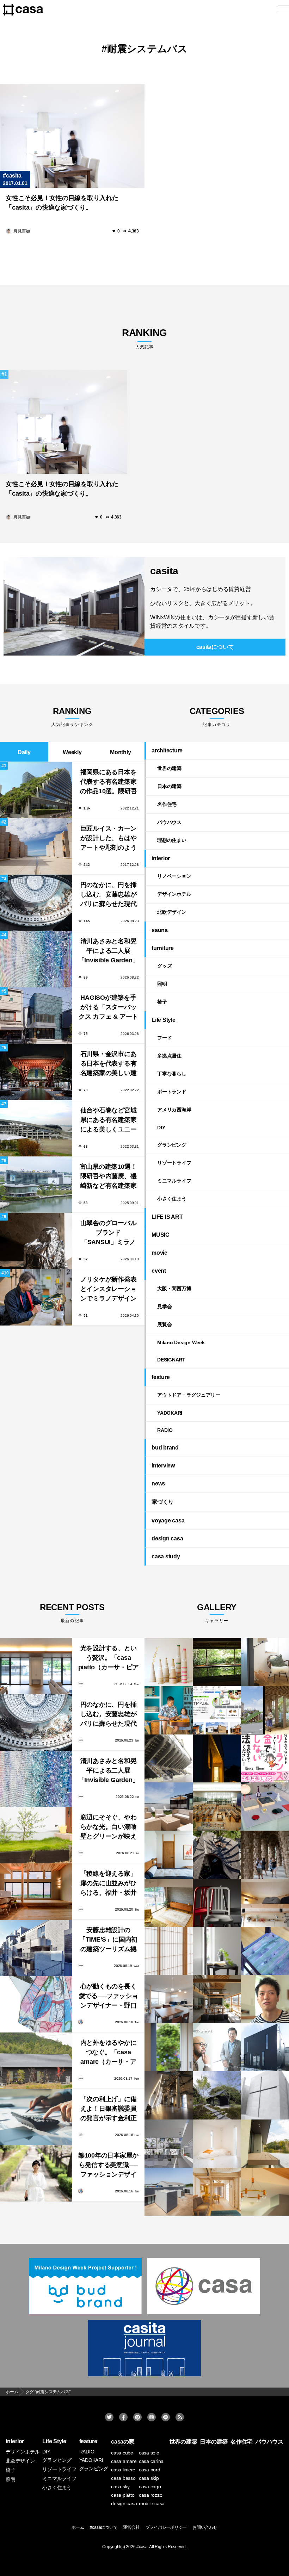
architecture (167, 750)
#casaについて (104, 2527)
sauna (160, 930)
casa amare (124, 2461)
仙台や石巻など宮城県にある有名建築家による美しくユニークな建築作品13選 (109, 1121)
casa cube (122, 2453)
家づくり (163, 1502)
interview (163, 1466)
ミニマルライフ (174, 1181)
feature (161, 1377)
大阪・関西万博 (174, 1289)
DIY (161, 1128)
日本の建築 (169, 786)
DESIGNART (171, 1360)
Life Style (164, 1020)
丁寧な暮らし (172, 1074)
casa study (166, 1556)
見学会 (164, 1306)
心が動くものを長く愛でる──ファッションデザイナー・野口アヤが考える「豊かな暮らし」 (109, 1997)
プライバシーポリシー (166, 2527)
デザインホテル (174, 894)
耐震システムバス (147, 49)
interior (161, 858)
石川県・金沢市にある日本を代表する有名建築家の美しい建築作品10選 (109, 1064)
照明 (162, 984)
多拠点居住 (169, 1056)
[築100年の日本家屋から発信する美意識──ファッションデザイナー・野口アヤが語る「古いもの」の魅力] (36, 2173)
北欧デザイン (172, 912)
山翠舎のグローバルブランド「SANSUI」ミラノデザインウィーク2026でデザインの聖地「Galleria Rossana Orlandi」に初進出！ (108, 1233)
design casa (167, 1538)
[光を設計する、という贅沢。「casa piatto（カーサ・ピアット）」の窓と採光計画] (36, 1666)
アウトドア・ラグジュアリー (189, 1395)
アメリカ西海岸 (174, 1110)
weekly (72, 752)
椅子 (162, 1002)
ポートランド (172, 1092)
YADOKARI (170, 1413)
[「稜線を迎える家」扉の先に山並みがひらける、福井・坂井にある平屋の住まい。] (36, 1892)
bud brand (165, 1448)
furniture (163, 948)
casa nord (150, 2470)
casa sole (149, 2453)
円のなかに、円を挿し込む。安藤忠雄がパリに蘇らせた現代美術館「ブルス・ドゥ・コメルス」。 (109, 895)
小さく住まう (172, 1199)
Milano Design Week (181, 1342)
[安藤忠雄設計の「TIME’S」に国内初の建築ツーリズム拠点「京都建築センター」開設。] (36, 1948)
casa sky (120, 2487)
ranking (144, 338)
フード (164, 1038)
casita (14, 176)
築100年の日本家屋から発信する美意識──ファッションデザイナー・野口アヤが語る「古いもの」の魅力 (108, 2166)
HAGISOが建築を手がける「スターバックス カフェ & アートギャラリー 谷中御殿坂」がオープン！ (108, 1008)
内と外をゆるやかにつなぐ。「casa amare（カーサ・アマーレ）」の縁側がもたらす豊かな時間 (109, 2053)
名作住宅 (167, 804)
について (215, 647)
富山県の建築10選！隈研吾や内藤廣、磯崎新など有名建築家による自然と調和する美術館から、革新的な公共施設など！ (109, 1177)
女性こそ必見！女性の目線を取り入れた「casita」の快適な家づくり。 (62, 203)
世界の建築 (169, 768)
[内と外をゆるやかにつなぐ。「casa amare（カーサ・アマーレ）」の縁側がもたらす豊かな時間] (36, 2061)
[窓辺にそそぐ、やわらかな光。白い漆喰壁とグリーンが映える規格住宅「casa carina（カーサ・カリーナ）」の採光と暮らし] (36, 1835)
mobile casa (152, 2503)
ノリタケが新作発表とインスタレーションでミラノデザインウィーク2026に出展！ (109, 1290)
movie (159, 1253)
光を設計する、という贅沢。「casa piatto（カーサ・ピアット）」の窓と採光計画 (109, 1659)
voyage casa (168, 1520)
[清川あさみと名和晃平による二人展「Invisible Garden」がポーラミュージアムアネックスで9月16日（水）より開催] (36, 1779)
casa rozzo (151, 2495)
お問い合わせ (205, 2527)
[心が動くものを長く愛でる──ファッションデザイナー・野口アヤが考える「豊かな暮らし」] (36, 2004)
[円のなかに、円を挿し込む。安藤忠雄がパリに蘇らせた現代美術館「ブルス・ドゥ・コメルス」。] (36, 1722)
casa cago (150, 2487)
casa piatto (123, 2495)
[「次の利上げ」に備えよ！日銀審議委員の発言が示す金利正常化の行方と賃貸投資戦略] (36, 2117)
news (158, 1483)
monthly (120, 752)
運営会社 (131, 2527)
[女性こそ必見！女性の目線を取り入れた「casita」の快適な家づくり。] (72, 136)
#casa (142, 2547)
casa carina (151, 2461)
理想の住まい (172, 840)
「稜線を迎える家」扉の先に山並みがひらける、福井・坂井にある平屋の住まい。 (109, 1884)
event (159, 1271)
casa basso (123, 2478)
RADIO (165, 1430)
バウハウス (169, 822)
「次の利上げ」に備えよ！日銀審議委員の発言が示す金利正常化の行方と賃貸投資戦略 (109, 2109)
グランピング (172, 1145)
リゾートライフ (174, 1163)
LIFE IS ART (167, 1217)
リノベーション (174, 876)
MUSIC (161, 1235)
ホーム (78, 2527)
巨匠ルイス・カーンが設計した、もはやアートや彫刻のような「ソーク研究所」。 (109, 839)
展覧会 (164, 1324)
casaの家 (123, 2442)
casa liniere (123, 2470)
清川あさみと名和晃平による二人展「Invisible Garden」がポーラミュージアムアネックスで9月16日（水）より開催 (109, 952)
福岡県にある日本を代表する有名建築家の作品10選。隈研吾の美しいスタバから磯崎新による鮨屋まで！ (109, 783)
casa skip (149, 2478)
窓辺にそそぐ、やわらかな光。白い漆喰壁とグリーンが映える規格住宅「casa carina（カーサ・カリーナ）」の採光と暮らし (109, 1828)
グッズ (164, 966)
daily (24, 752)
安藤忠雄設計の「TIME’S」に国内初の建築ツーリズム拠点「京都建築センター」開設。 (108, 1940)
